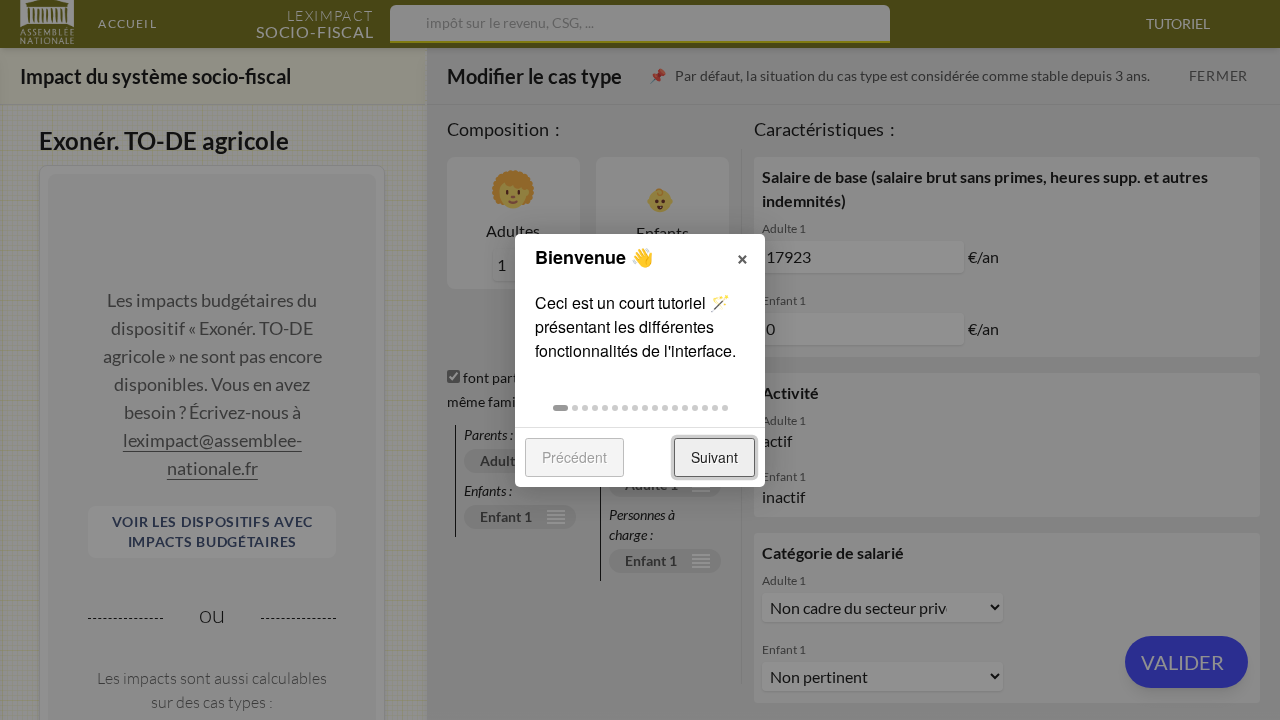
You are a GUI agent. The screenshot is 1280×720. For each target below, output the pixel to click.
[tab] (560, 408)
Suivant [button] (714, 457)
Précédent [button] (574, 457)
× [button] (742, 256)
